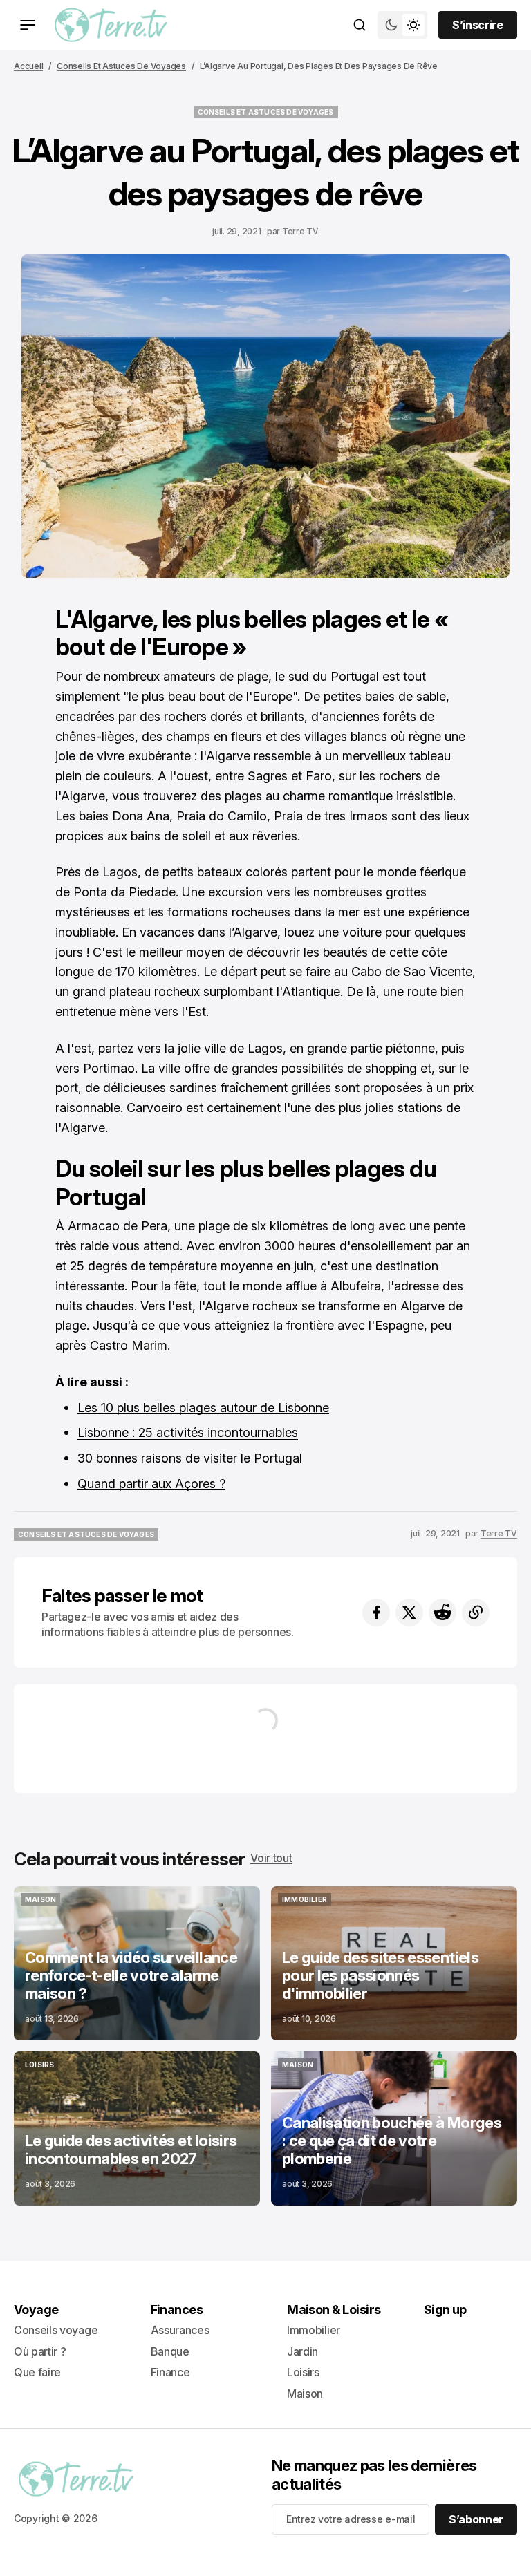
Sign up (445, 2310)
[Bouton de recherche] (360, 25)
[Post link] (137, 1963)
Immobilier (314, 2330)
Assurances (180, 2330)
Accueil (28, 66)
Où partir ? (40, 2351)
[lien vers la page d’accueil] (111, 25)
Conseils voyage (56, 2330)
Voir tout (271, 1858)
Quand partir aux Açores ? (151, 1484)
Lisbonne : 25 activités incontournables (188, 1432)
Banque (170, 2351)
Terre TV (300, 231)
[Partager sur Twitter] (409, 1613)
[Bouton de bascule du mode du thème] (402, 25)
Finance (170, 2372)
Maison (305, 2394)
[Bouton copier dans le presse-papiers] (476, 1613)
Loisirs (303, 2372)
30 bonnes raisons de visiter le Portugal (190, 1458)
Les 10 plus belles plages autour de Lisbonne (203, 1408)
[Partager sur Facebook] (376, 1613)
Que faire (37, 2372)
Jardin (302, 2351)
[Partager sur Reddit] (442, 1613)
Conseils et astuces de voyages (121, 66)
